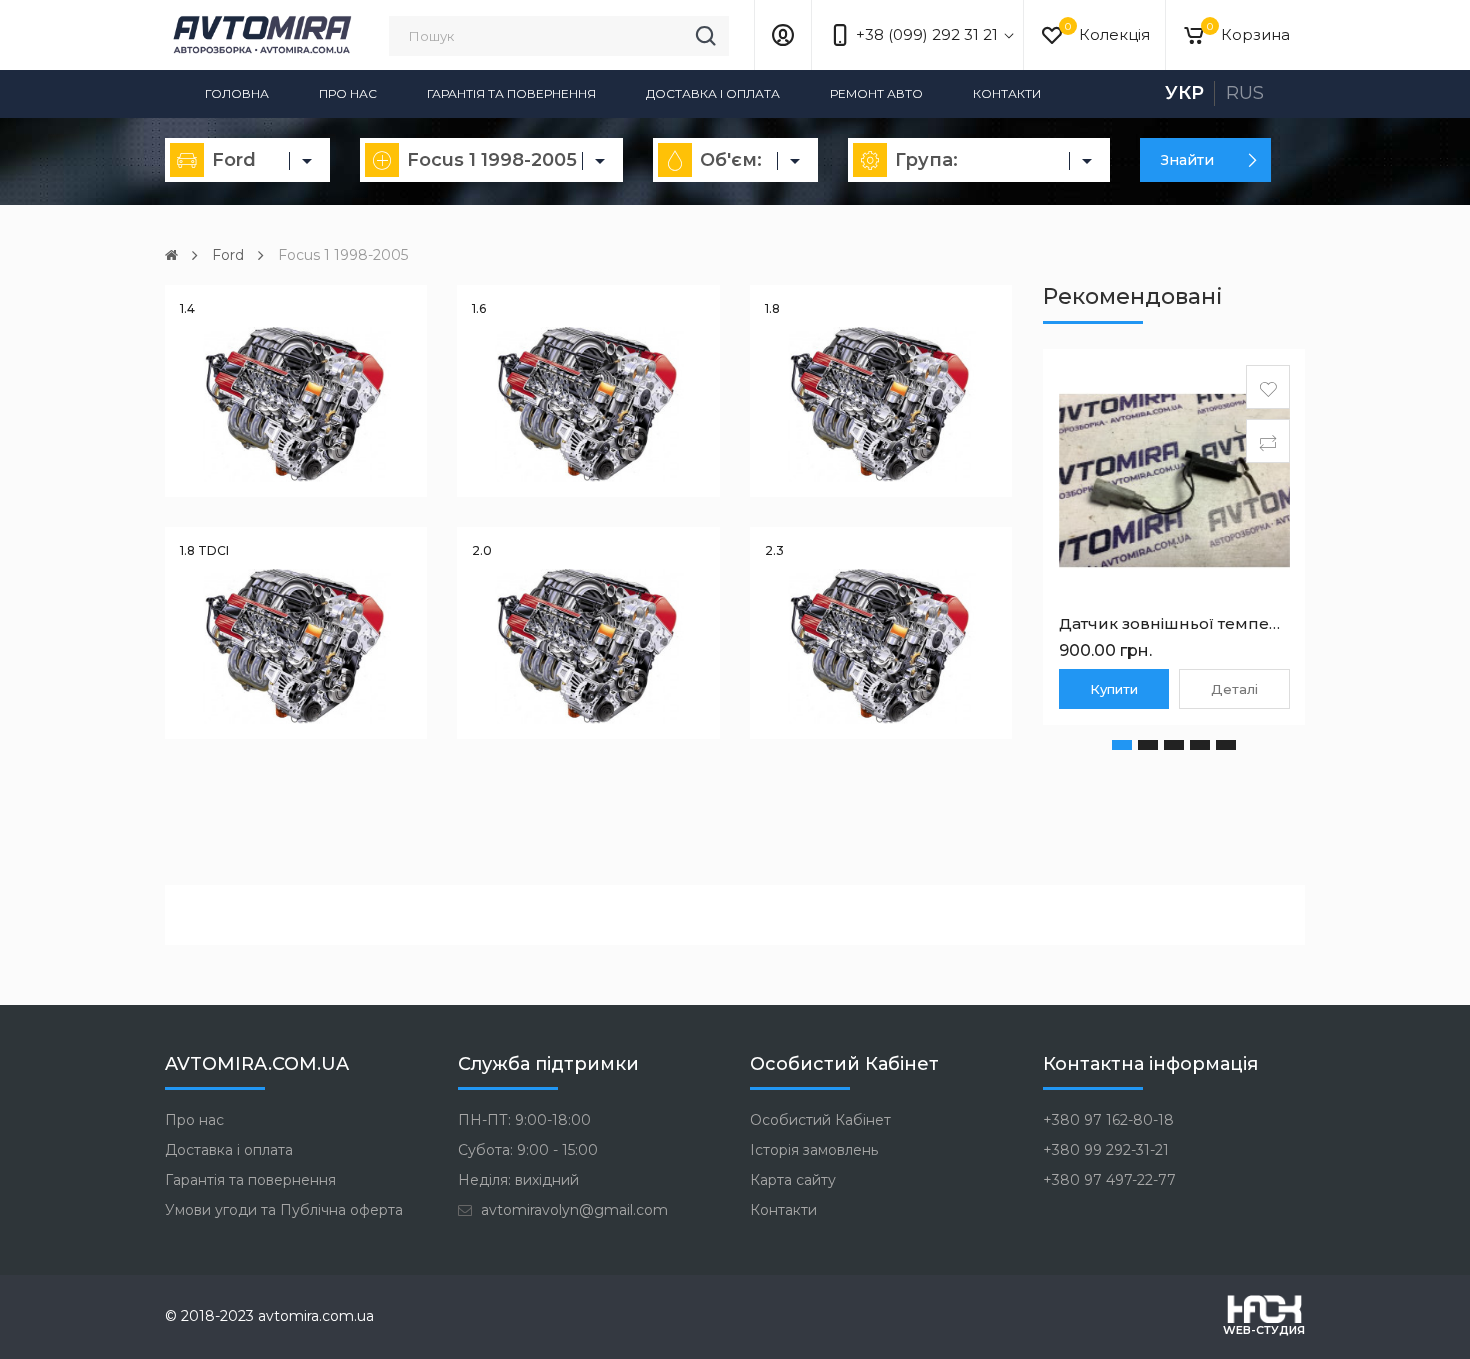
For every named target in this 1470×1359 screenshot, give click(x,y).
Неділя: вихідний (518, 1180)
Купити (1114, 689)
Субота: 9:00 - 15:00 (528, 1150)
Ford (228, 255)
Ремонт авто (876, 93)
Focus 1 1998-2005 (343, 255)
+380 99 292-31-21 (1106, 1150)
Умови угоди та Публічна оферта (284, 1210)
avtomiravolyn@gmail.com (572, 1210)
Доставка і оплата (713, 93)
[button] (1122, 745)
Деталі (1234, 689)
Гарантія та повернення (511, 93)
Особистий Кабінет (820, 1120)
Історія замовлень (814, 1150)
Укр (1184, 93)
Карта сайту (793, 1180)
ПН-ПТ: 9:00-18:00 (524, 1120)
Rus (1245, 93)
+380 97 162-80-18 (1108, 1120)
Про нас (348, 93)
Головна (237, 93)
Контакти (1007, 93)
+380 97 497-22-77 (1109, 1180)
